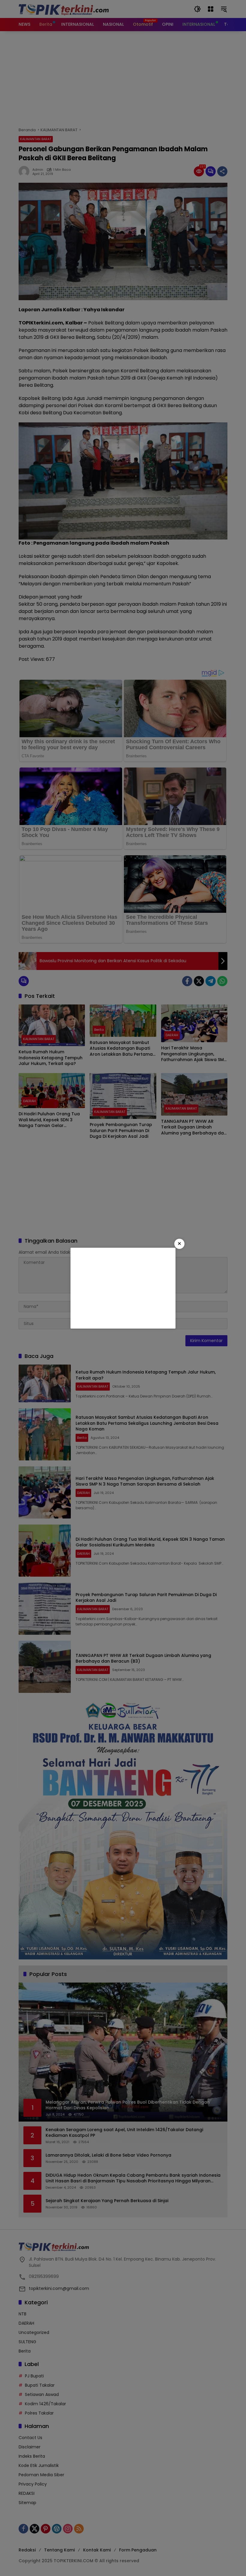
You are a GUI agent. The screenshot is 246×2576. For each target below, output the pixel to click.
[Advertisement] (123, 1288)
